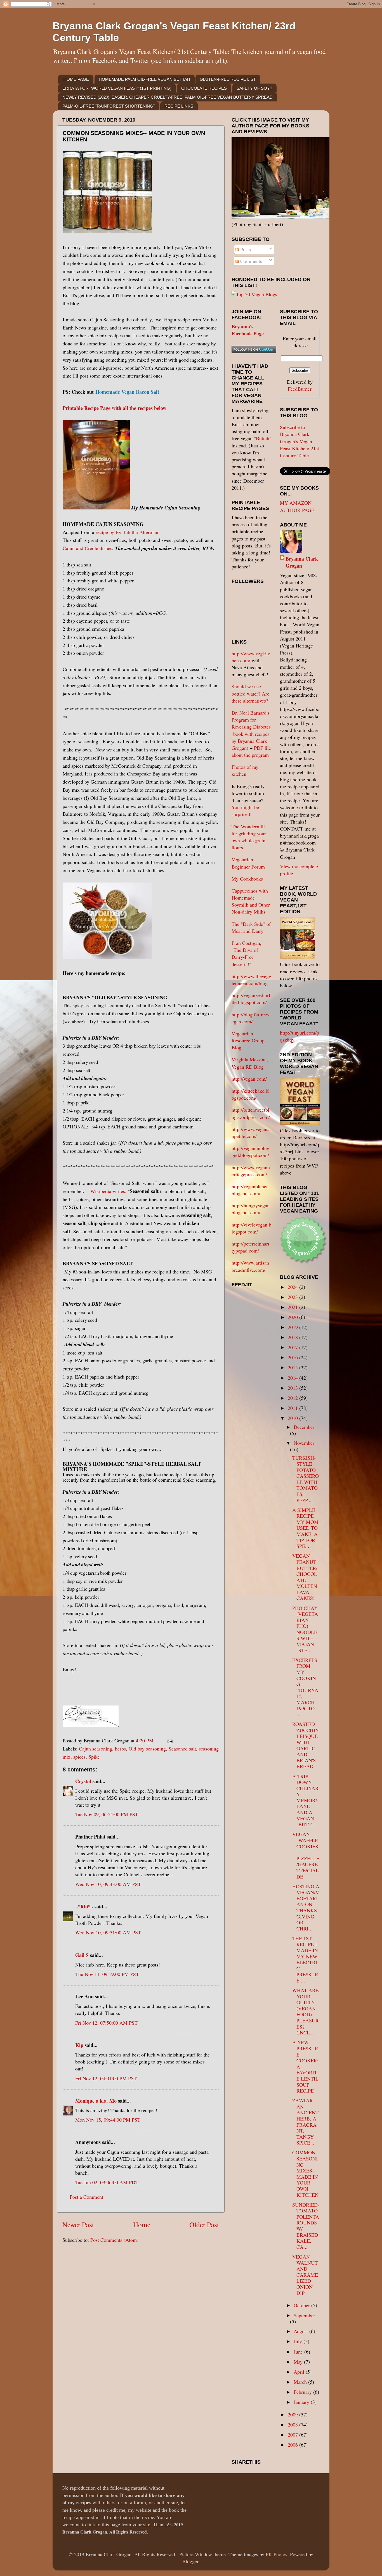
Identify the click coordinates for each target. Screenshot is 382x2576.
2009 (293, 2414)
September (304, 2315)
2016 (293, 1357)
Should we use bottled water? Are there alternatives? (250, 693)
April (300, 2372)
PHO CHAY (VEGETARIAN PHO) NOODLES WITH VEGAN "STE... (305, 1629)
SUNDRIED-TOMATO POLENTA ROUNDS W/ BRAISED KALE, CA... (306, 2226)
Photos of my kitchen (245, 770)
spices (79, 1757)
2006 (293, 2445)
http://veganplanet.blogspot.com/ (250, 1190)
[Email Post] (169, 1740)
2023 (293, 1297)
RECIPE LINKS (179, 106)
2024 (293, 1287)
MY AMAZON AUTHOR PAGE (297, 506)
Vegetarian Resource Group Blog (248, 1040)
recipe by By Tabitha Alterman (127, 532)
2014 (293, 1378)
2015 (293, 1367)
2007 (293, 2435)
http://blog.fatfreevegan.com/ (251, 1018)
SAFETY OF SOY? (254, 88)
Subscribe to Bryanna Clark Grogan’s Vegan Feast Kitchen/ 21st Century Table (300, 441)
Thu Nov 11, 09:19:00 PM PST (107, 1974)
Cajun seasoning (95, 1749)
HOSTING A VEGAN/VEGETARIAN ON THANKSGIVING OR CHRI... (306, 1907)
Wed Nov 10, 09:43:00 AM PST (108, 1884)
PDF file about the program (251, 751)
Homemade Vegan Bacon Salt (127, 392)
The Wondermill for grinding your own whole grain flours (249, 837)
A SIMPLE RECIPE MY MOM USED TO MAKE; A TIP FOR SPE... (305, 1528)
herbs (120, 1749)
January (302, 2402)
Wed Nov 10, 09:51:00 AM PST (108, 1932)
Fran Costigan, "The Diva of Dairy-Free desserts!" (247, 953)
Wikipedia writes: (108, 1191)
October (302, 2305)
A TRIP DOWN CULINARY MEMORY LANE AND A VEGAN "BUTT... (306, 1800)
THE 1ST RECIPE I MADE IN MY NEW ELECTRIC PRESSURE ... (305, 1959)
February (303, 2392)
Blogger (190, 2561)
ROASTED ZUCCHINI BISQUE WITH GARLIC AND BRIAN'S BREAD (306, 1745)
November (304, 1443)
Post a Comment (86, 2197)
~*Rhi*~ (84, 1906)
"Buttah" (263, 438)
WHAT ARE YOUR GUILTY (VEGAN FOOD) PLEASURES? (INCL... (306, 2011)
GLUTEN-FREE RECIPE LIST (228, 79)
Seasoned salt (182, 1749)
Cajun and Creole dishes (87, 548)
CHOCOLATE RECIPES (204, 88)
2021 (293, 1307)
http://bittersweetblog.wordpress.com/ (251, 1113)
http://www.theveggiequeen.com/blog (251, 980)
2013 (293, 1388)
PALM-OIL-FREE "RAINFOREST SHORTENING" (109, 106)
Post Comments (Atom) (114, 2240)
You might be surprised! (245, 811)
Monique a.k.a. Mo (96, 2101)
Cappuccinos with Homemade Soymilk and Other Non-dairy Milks (251, 901)
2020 (293, 1317)
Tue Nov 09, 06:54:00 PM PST (107, 1814)
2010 (293, 1418)
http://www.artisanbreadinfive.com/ (250, 1266)
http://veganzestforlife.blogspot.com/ (251, 999)
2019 (293, 1327)
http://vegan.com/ (249, 1079)
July (299, 2341)
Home (142, 2224)
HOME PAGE (76, 79)
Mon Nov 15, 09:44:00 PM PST (108, 2120)
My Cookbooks (247, 879)
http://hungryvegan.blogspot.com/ (251, 1209)
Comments (250, 261)
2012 (293, 1398)
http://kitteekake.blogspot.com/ (251, 1094)
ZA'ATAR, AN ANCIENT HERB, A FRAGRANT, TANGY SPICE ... (305, 2121)
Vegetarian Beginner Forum (248, 863)
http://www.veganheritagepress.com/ (251, 1171)
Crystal (83, 1781)
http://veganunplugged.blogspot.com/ (250, 1151)
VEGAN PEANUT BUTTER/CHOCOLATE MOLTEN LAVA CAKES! (305, 1577)
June (299, 2352)
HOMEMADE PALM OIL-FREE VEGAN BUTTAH (144, 79)
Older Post (204, 2224)
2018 (293, 1337)
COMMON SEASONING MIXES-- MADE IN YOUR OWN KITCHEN (305, 2173)
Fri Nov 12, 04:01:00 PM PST (106, 2078)
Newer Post (78, 2224)
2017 (293, 1347)
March (301, 2382)
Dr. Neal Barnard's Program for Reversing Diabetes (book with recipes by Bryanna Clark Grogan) (251, 730)
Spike (94, 1757)
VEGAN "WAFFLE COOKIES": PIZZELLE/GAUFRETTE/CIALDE (306, 1855)
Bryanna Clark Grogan (302, 562)
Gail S (82, 1955)
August (301, 2331)
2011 (293, 1408)
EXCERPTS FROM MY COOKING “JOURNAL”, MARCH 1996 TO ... (305, 1687)
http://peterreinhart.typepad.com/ (251, 1247)
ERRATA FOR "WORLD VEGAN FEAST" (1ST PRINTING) (117, 88)
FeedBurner (300, 389)
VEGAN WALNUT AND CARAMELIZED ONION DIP (305, 2275)
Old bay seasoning (147, 1749)
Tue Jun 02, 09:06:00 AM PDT (107, 2182)
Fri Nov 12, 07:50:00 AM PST (106, 2023)
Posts (245, 249)
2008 (293, 2425)
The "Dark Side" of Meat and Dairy (251, 927)
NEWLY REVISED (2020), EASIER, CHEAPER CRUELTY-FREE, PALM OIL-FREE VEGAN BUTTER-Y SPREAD (168, 97)
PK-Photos (276, 2554)
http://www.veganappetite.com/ (251, 1132)
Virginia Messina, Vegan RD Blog (250, 1063)
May (299, 2362)
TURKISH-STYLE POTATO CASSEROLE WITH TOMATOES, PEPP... (306, 1479)
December (304, 1427)
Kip (79, 2045)
